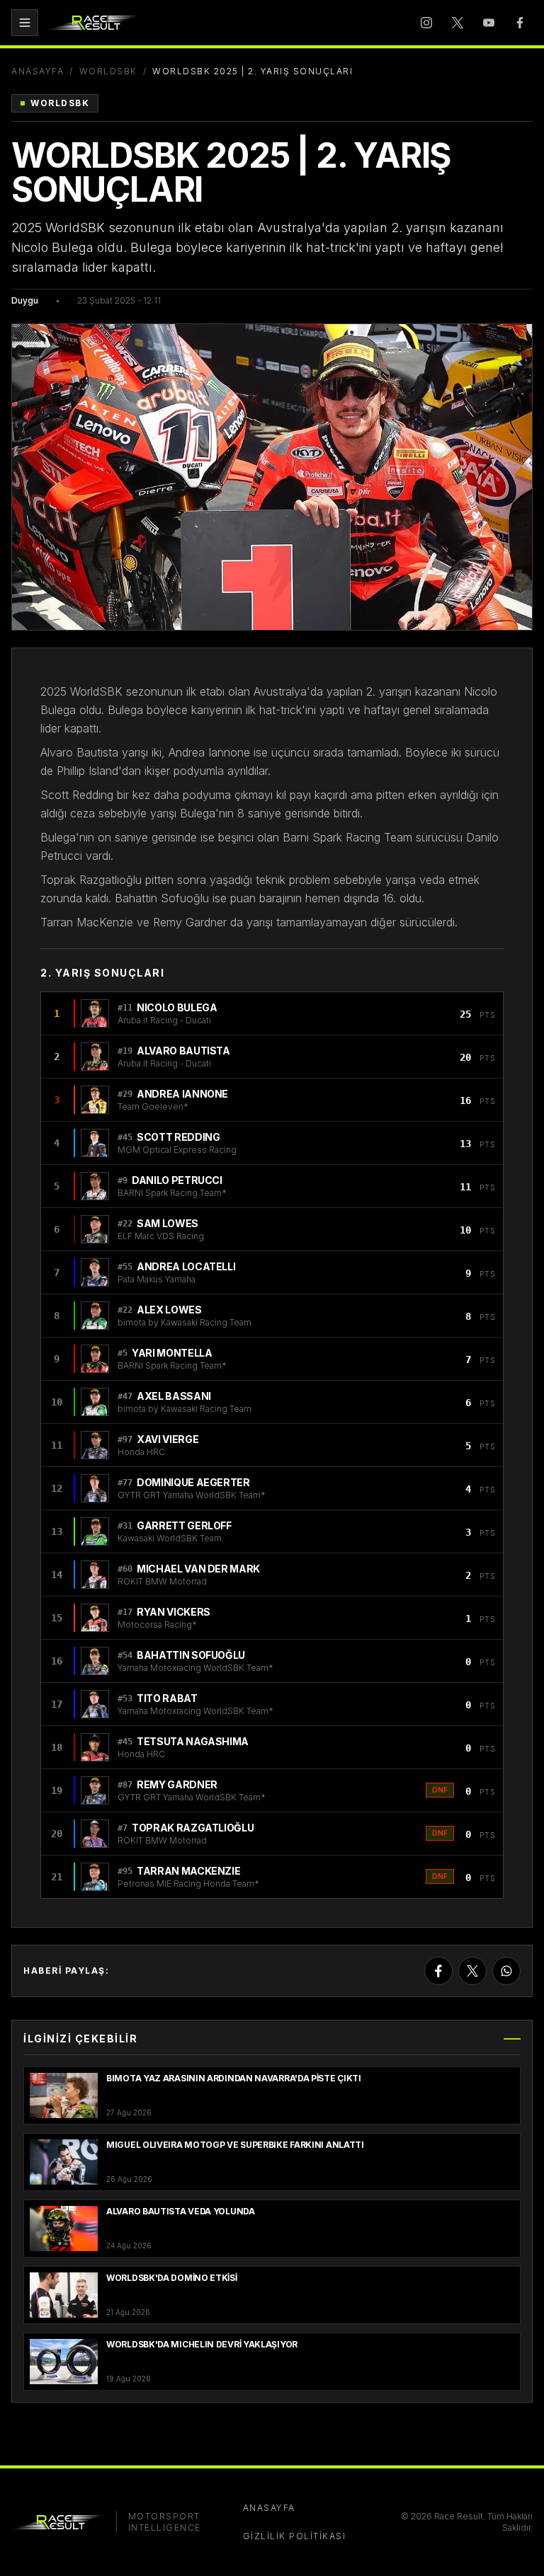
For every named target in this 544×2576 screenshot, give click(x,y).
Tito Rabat (167, 1698)
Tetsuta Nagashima (193, 1741)
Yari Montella (172, 1353)
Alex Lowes (169, 1310)
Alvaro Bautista (183, 1051)
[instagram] (426, 23)
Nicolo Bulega (177, 1007)
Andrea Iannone (182, 1094)
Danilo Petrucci (177, 1180)
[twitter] (458, 23)
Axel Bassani (174, 1396)
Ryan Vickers (174, 1612)
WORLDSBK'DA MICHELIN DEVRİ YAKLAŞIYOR (202, 2344)
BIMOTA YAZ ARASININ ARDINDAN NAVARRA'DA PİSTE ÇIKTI (234, 2078)
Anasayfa (38, 71)
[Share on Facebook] (438, 1971)
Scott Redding (178, 1137)
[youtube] (489, 23)
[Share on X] (472, 1971)
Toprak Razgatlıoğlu (193, 1828)
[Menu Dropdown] (25, 23)
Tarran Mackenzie (188, 1871)
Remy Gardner (177, 1784)
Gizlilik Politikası (295, 2536)
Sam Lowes (168, 1223)
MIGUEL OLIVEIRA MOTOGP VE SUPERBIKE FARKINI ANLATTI (235, 2145)
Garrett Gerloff (184, 1525)
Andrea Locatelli (186, 1266)
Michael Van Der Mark (198, 1569)
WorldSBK (108, 71)
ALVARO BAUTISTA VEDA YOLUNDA (181, 2211)
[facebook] (520, 23)
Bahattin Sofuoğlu (191, 1655)
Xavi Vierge (168, 1439)
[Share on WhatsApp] (506, 1971)
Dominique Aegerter (193, 1482)
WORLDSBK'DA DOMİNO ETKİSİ (172, 2278)
